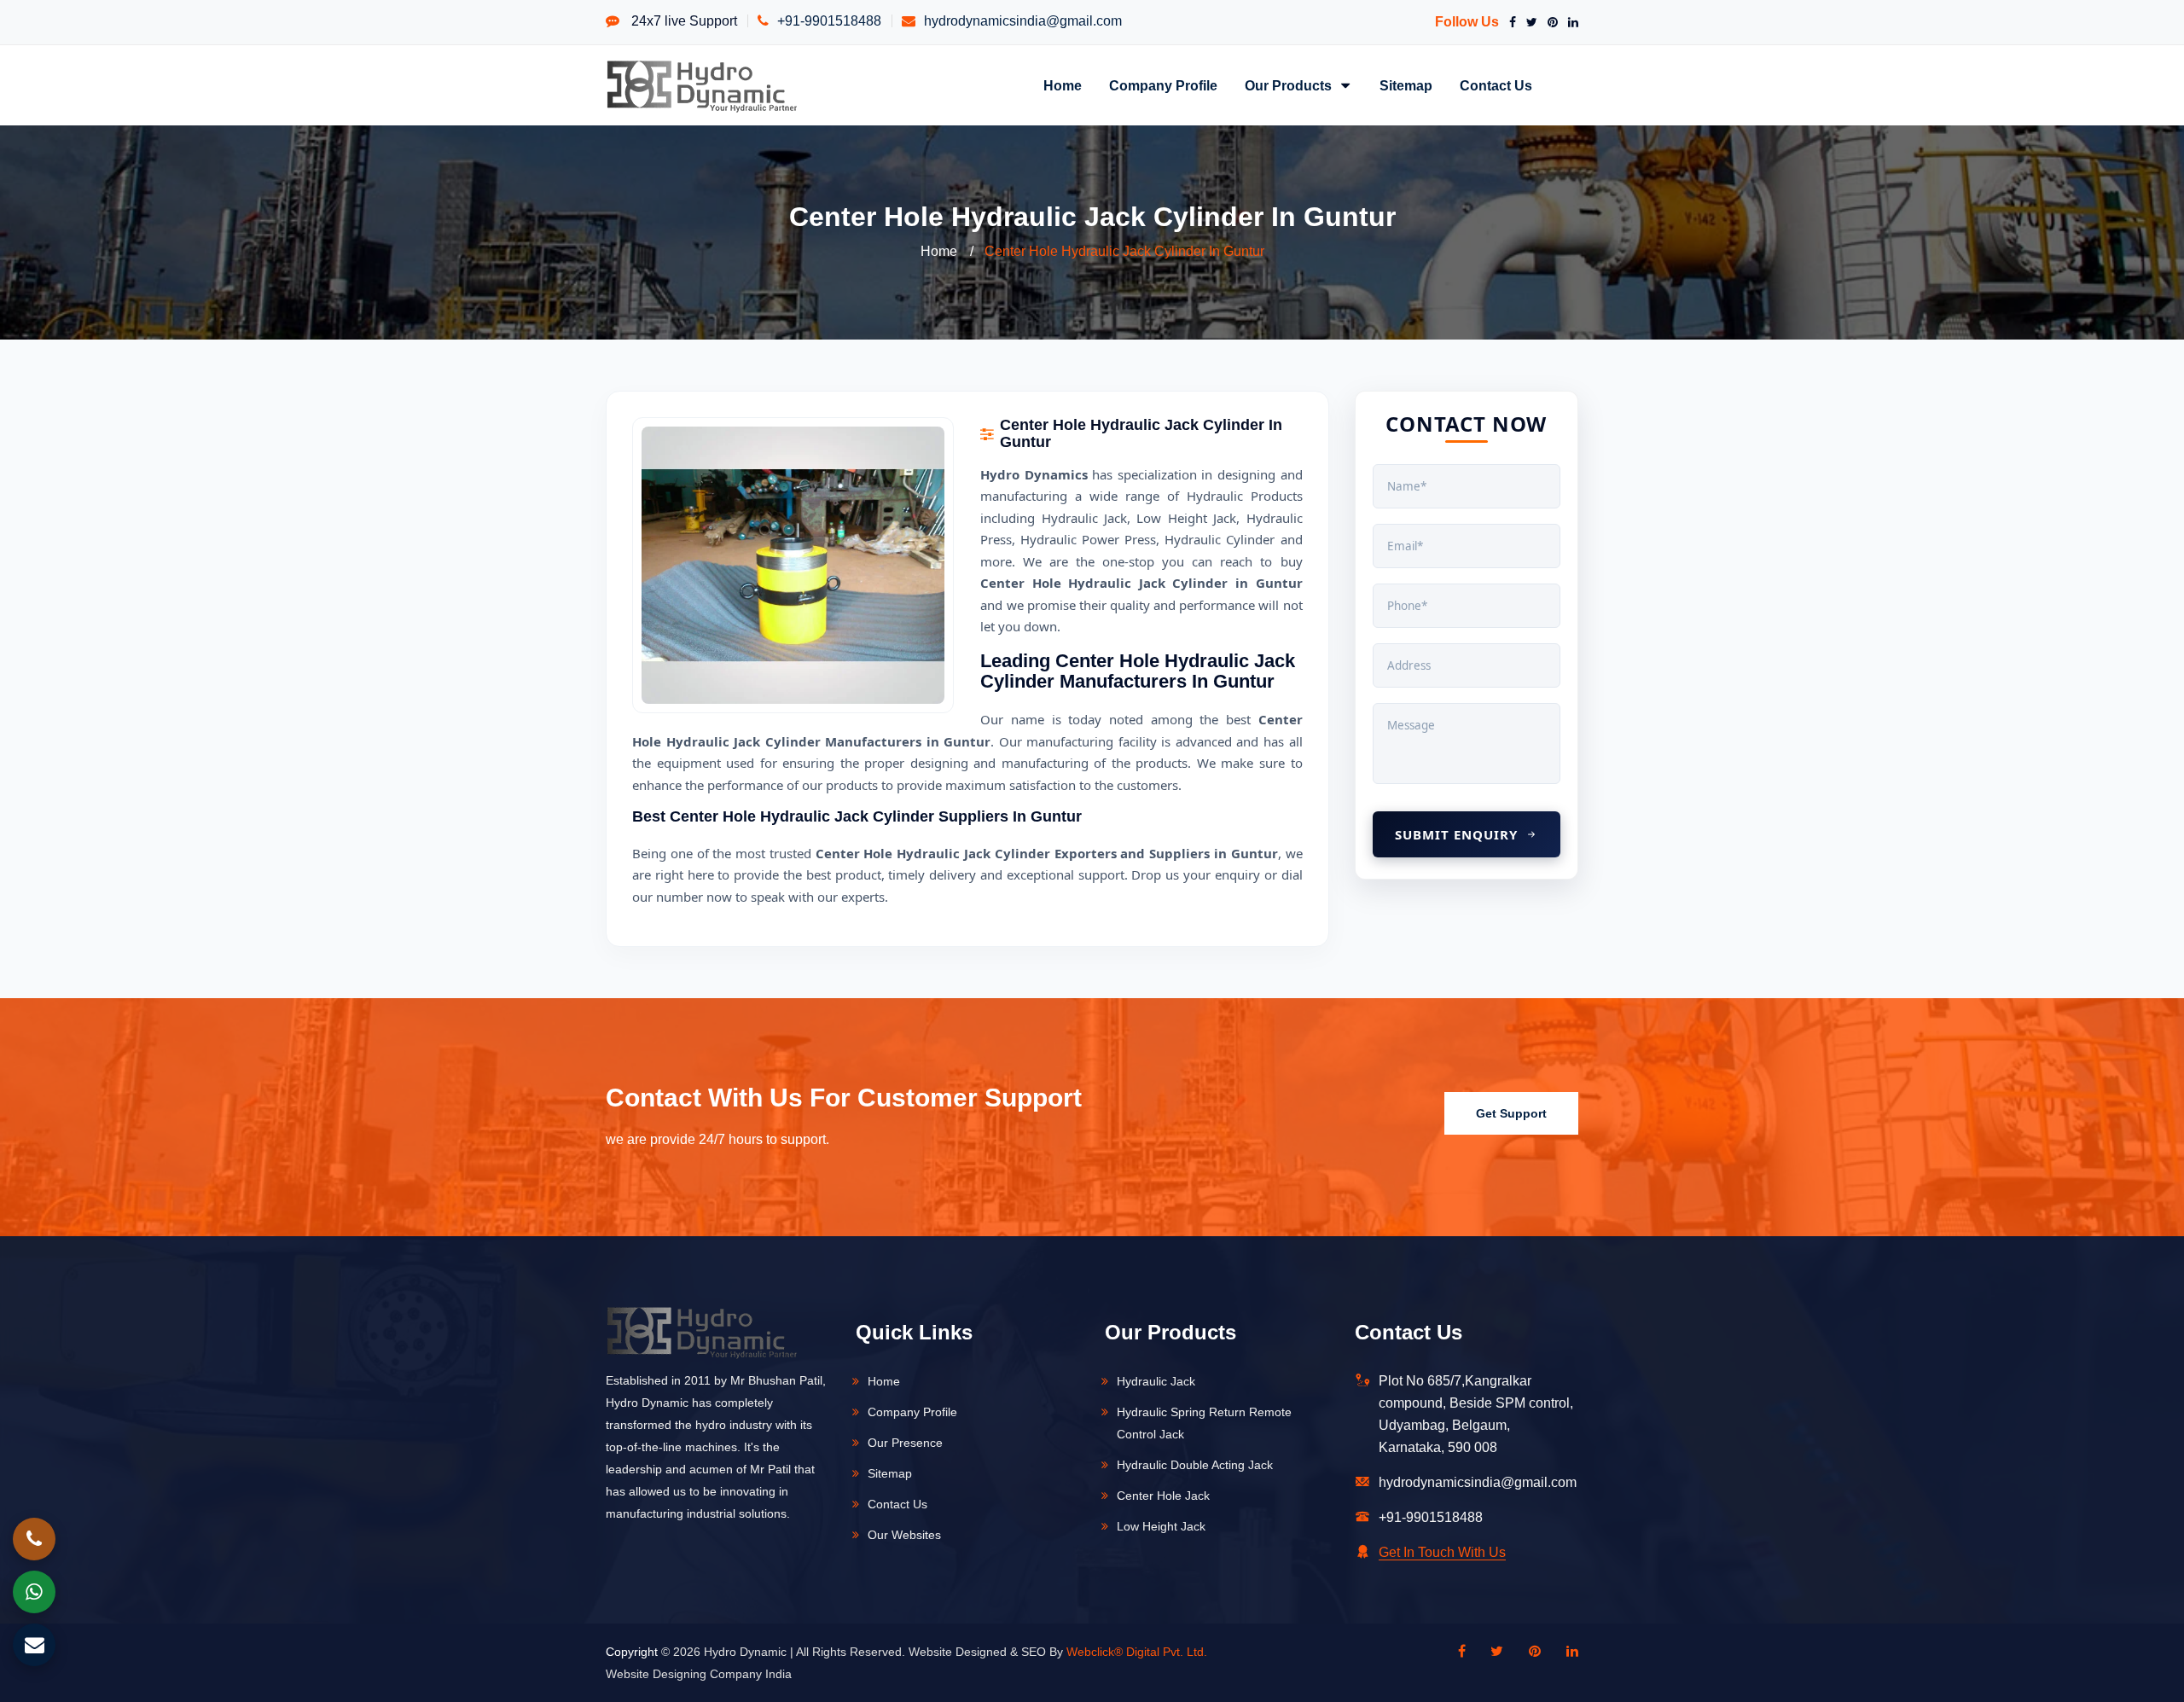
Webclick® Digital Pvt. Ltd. (1137, 1652)
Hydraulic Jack (1156, 1381)
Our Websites (904, 1535)
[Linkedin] (1564, 1652)
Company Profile (1163, 85)
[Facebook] (1509, 22)
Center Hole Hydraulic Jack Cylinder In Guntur (1124, 251)
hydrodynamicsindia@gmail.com (1023, 21)
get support (1511, 1113)
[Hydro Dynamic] (702, 85)
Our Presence (905, 1443)
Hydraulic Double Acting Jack (1195, 1465)
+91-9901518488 (829, 21)
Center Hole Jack (1163, 1496)
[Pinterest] (1549, 22)
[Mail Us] (34, 1645)
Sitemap (1406, 85)
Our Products (1290, 85)
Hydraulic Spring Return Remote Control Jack (1204, 1423)
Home (1063, 85)
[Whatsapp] (34, 1592)
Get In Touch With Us (1442, 1552)
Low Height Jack (1161, 1526)
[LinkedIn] (1570, 22)
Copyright (632, 1652)
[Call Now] (34, 1539)
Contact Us (1496, 85)
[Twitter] (1528, 22)
